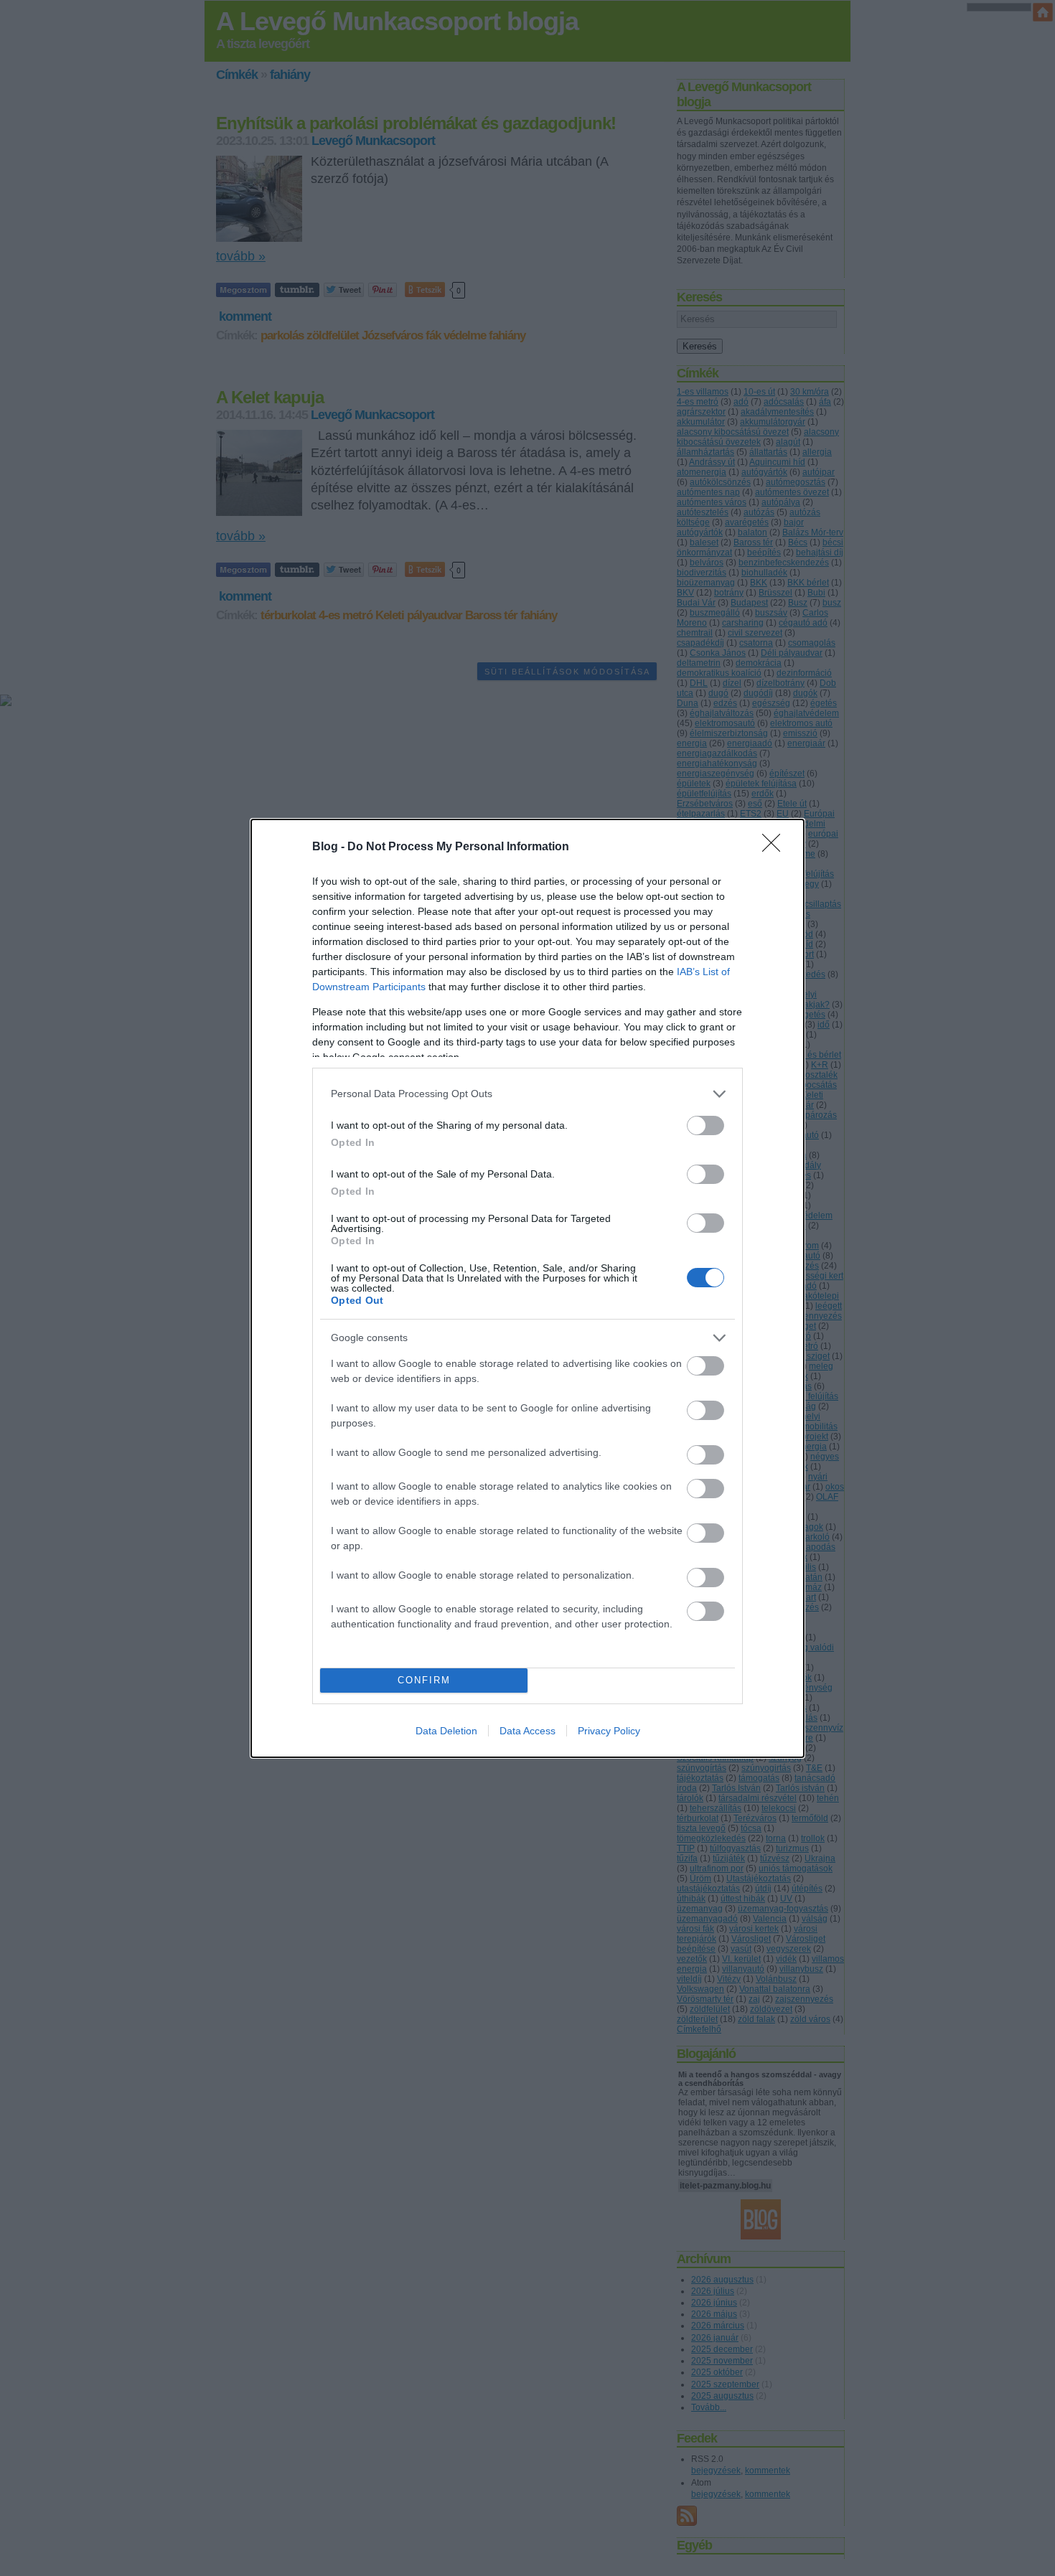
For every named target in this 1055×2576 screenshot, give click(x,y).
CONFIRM (424, 1680)
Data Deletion (446, 1731)
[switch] (705, 1125)
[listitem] (527, 1094)
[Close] (776, 847)
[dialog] (527, 1288)
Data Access (527, 1731)
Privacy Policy (609, 1731)
